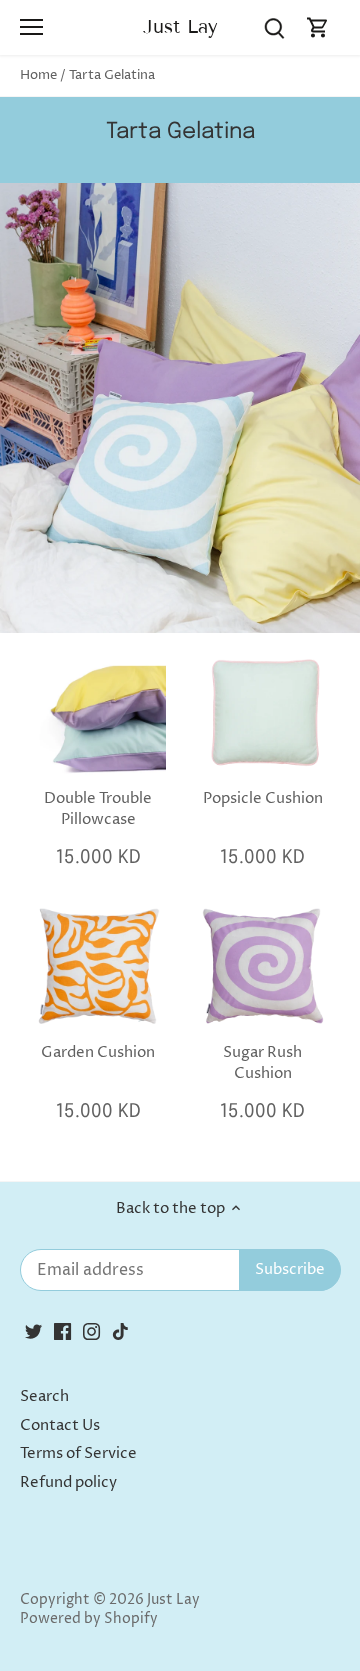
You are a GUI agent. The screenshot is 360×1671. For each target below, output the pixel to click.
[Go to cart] (318, 27)
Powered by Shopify (89, 1619)
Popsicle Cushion (263, 798)
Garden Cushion (98, 1052)
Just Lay (180, 26)
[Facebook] (62, 1330)
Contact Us (60, 1425)
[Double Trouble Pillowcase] (98, 711)
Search (44, 1396)
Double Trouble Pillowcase (98, 809)
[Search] (274, 27)
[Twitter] (33, 1330)
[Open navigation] (31, 27)
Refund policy (68, 1482)
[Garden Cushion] (98, 966)
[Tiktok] (120, 1330)
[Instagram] (91, 1330)
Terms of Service (78, 1453)
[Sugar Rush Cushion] (263, 966)
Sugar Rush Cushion (262, 1063)
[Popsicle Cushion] (263, 711)
